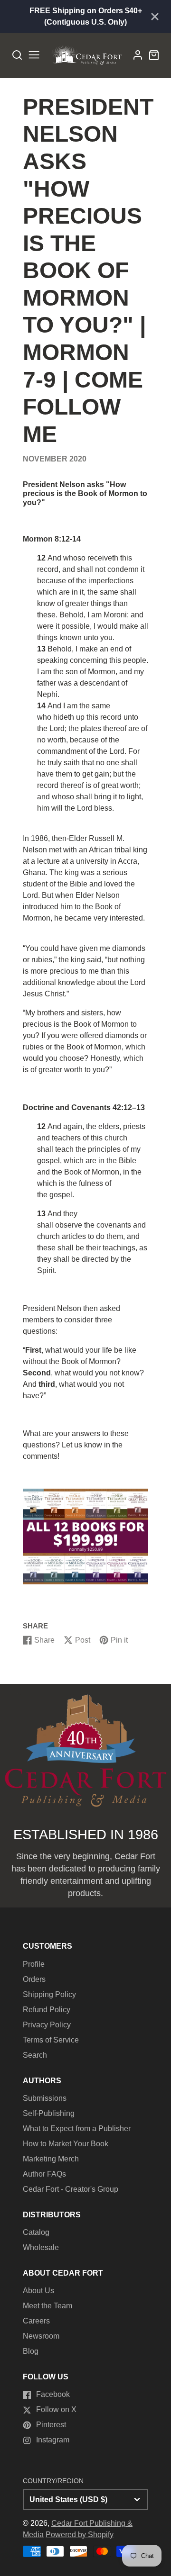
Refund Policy (47, 2010)
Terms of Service (51, 2040)
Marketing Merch (51, 2159)
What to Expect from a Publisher (77, 2129)
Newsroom (41, 2336)
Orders (34, 1979)
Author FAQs (44, 2174)
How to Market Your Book (66, 2144)
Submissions (45, 2098)
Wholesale (41, 2247)
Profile (34, 1964)
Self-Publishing (49, 2113)
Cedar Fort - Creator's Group (71, 2189)
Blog (31, 2351)
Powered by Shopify (80, 2535)
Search (35, 2055)
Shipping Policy (49, 1994)
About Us (38, 2291)
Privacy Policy (47, 2025)
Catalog (36, 2232)
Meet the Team (47, 2306)
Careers (36, 2321)
